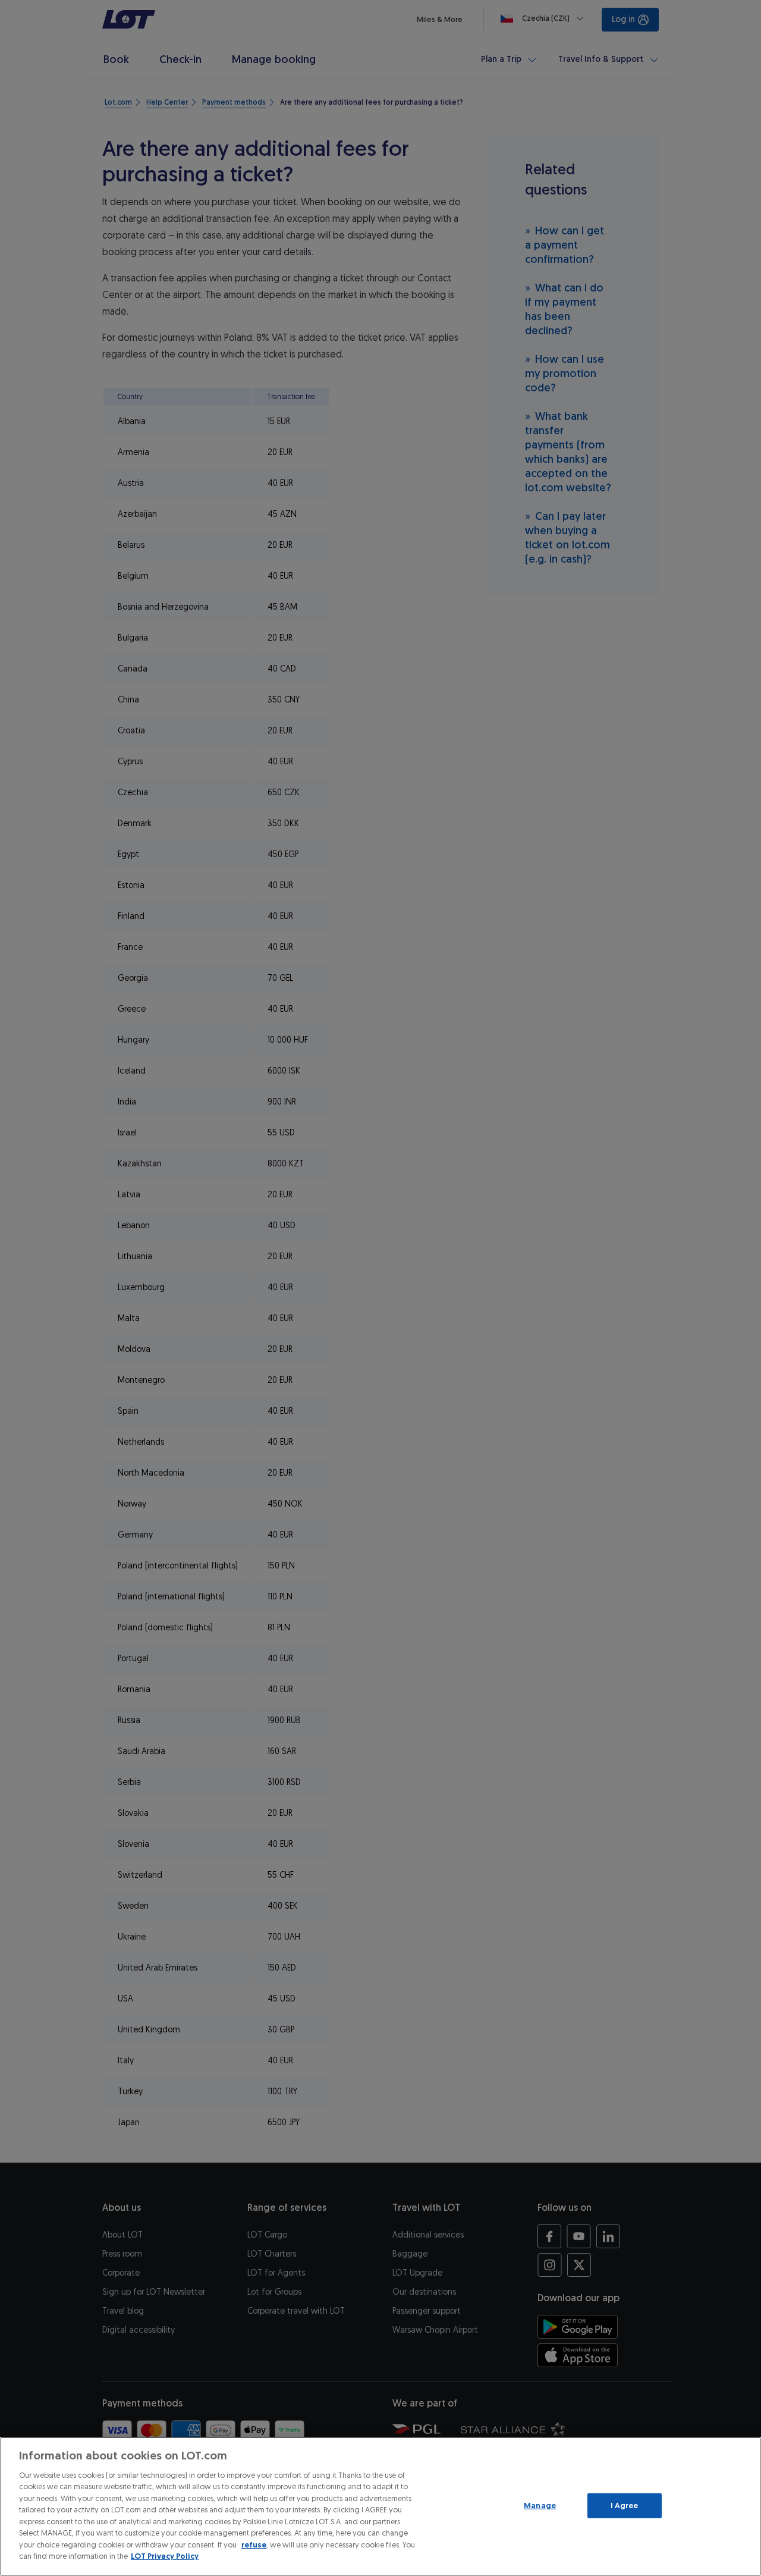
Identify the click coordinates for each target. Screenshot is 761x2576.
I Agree (625, 2506)
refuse (254, 2545)
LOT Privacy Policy (165, 2556)
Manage (540, 2506)
